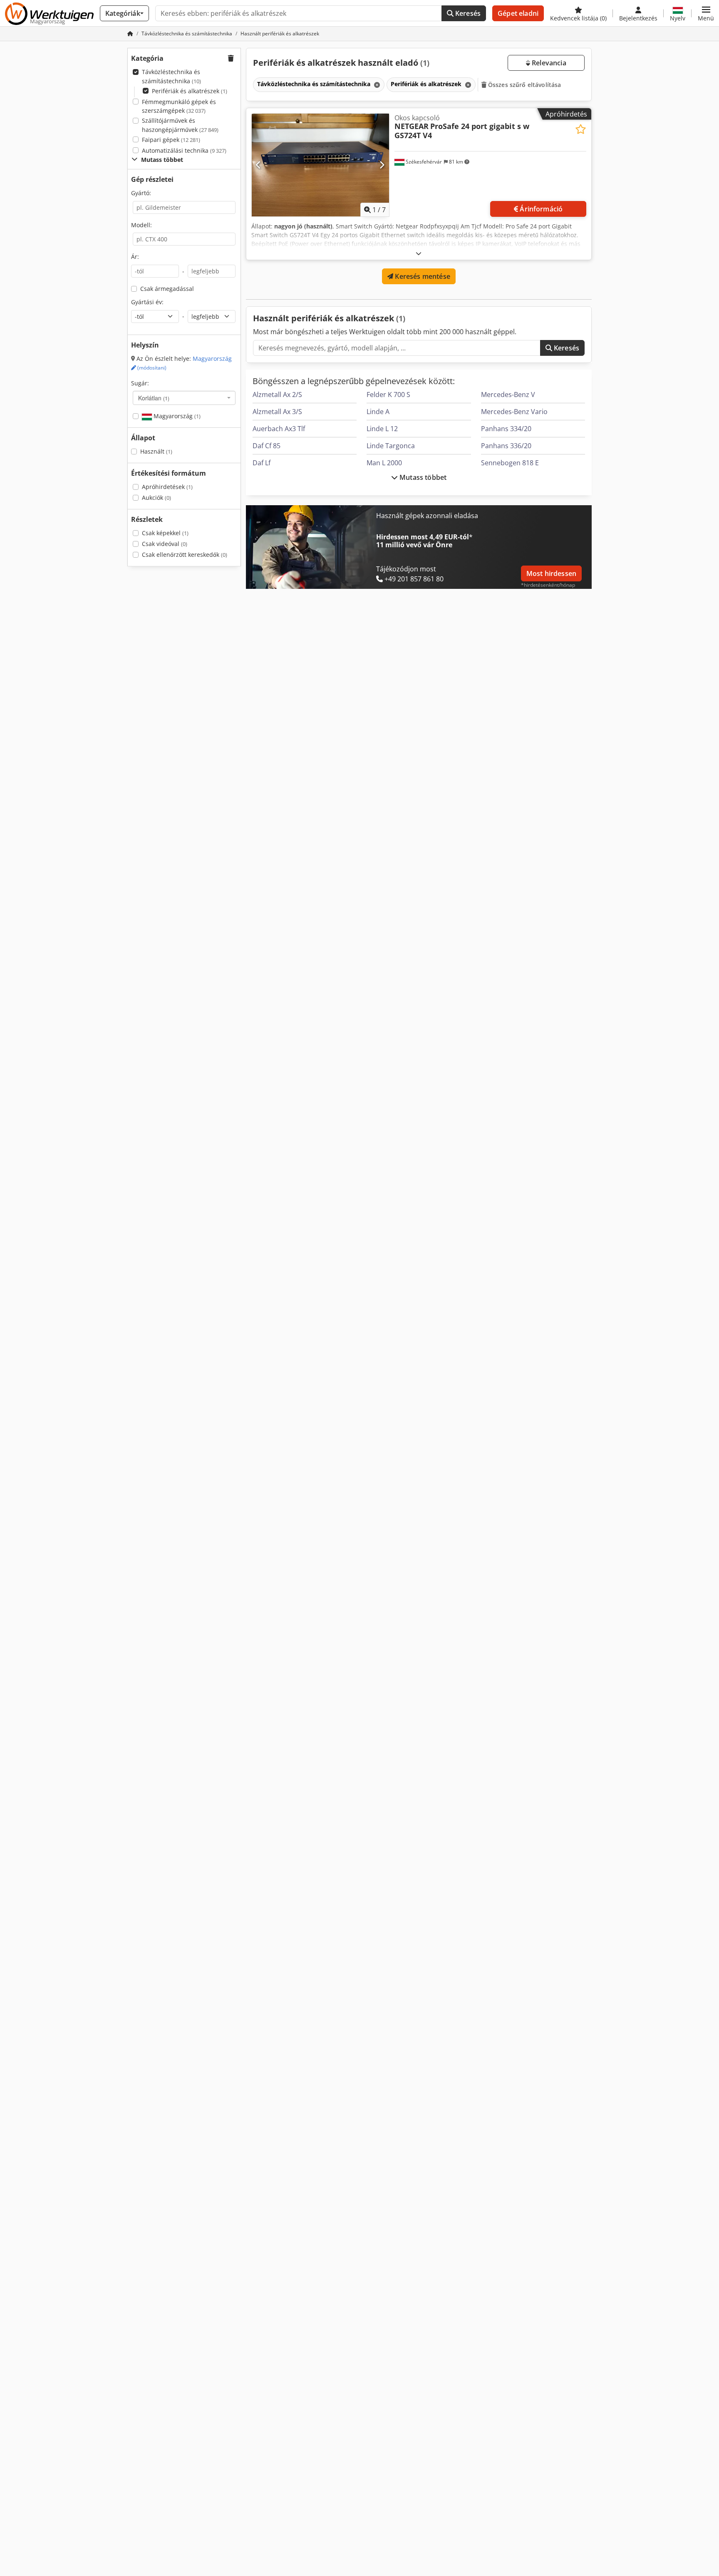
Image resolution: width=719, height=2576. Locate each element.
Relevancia (548, 63)
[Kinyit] (419, 253)
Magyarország (176, 416)
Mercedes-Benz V (508, 395)
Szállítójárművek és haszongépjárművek (180, 125)
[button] (706, 13)
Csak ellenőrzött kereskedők (185, 555)
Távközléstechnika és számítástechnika (171, 76)
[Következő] (382, 165)
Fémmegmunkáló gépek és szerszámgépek (179, 106)
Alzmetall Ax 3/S (277, 412)
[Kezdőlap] (130, 34)
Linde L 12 (382, 429)
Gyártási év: (147, 302)
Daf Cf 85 (267, 446)
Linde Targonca (391, 446)
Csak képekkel (165, 533)
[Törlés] (376, 85)
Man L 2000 (384, 463)
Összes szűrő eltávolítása (524, 85)
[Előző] (259, 165)
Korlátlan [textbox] (154, 398)
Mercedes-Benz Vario (514, 412)
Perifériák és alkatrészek (190, 91)
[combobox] (184, 398)
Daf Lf (262, 463)
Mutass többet (422, 477)
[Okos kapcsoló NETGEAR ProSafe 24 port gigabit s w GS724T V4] (320, 165)
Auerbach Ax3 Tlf (279, 429)
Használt (156, 451)
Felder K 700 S (388, 395)
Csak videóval (165, 544)
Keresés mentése (422, 276)
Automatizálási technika (184, 150)
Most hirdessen (551, 573)
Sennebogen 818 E (510, 463)
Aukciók (156, 498)
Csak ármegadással (167, 289)
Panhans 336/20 (506, 446)
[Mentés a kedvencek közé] (581, 129)
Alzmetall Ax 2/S (277, 395)
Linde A (378, 412)
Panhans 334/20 (506, 429)
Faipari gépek (171, 140)
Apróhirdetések (167, 487)
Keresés (467, 13)
